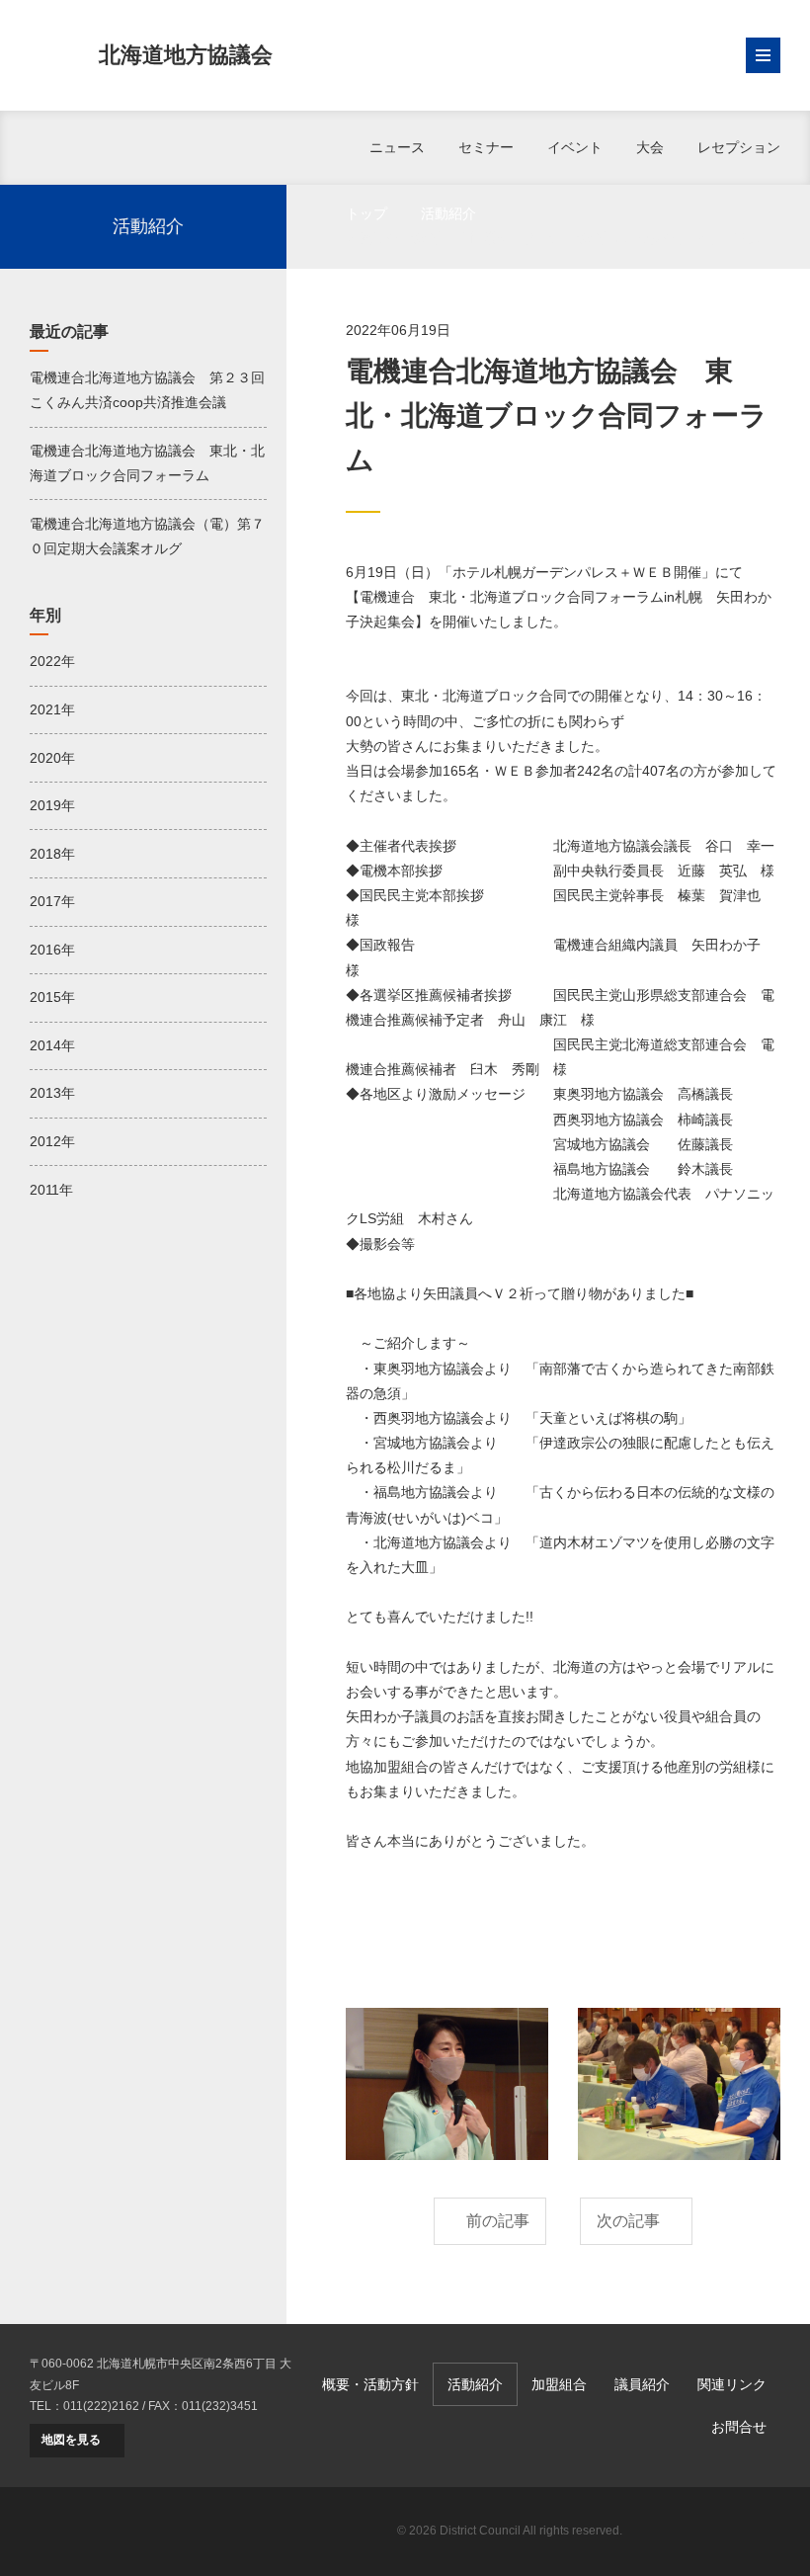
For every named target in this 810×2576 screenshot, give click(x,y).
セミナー (486, 147)
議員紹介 (642, 2384)
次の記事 (628, 2221)
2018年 (52, 854)
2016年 (52, 950)
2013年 (52, 1093)
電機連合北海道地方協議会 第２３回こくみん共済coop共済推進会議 (147, 390)
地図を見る (71, 2440)
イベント (575, 147)
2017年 (52, 901)
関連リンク (732, 2384)
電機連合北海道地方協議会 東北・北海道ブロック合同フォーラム (147, 463)
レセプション (739, 147)
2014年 (52, 1045)
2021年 (52, 709)
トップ (366, 213)
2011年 (51, 1190)
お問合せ (739, 2427)
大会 (650, 147)
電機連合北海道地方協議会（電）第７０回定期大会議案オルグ (147, 536)
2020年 (52, 758)
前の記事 (498, 2221)
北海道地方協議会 (186, 55)
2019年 (52, 805)
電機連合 (711, 2532)
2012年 (52, 1141)
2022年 (52, 661)
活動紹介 (448, 213)
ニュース (397, 147)
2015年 (52, 997)
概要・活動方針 (370, 2384)
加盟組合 (559, 2384)
